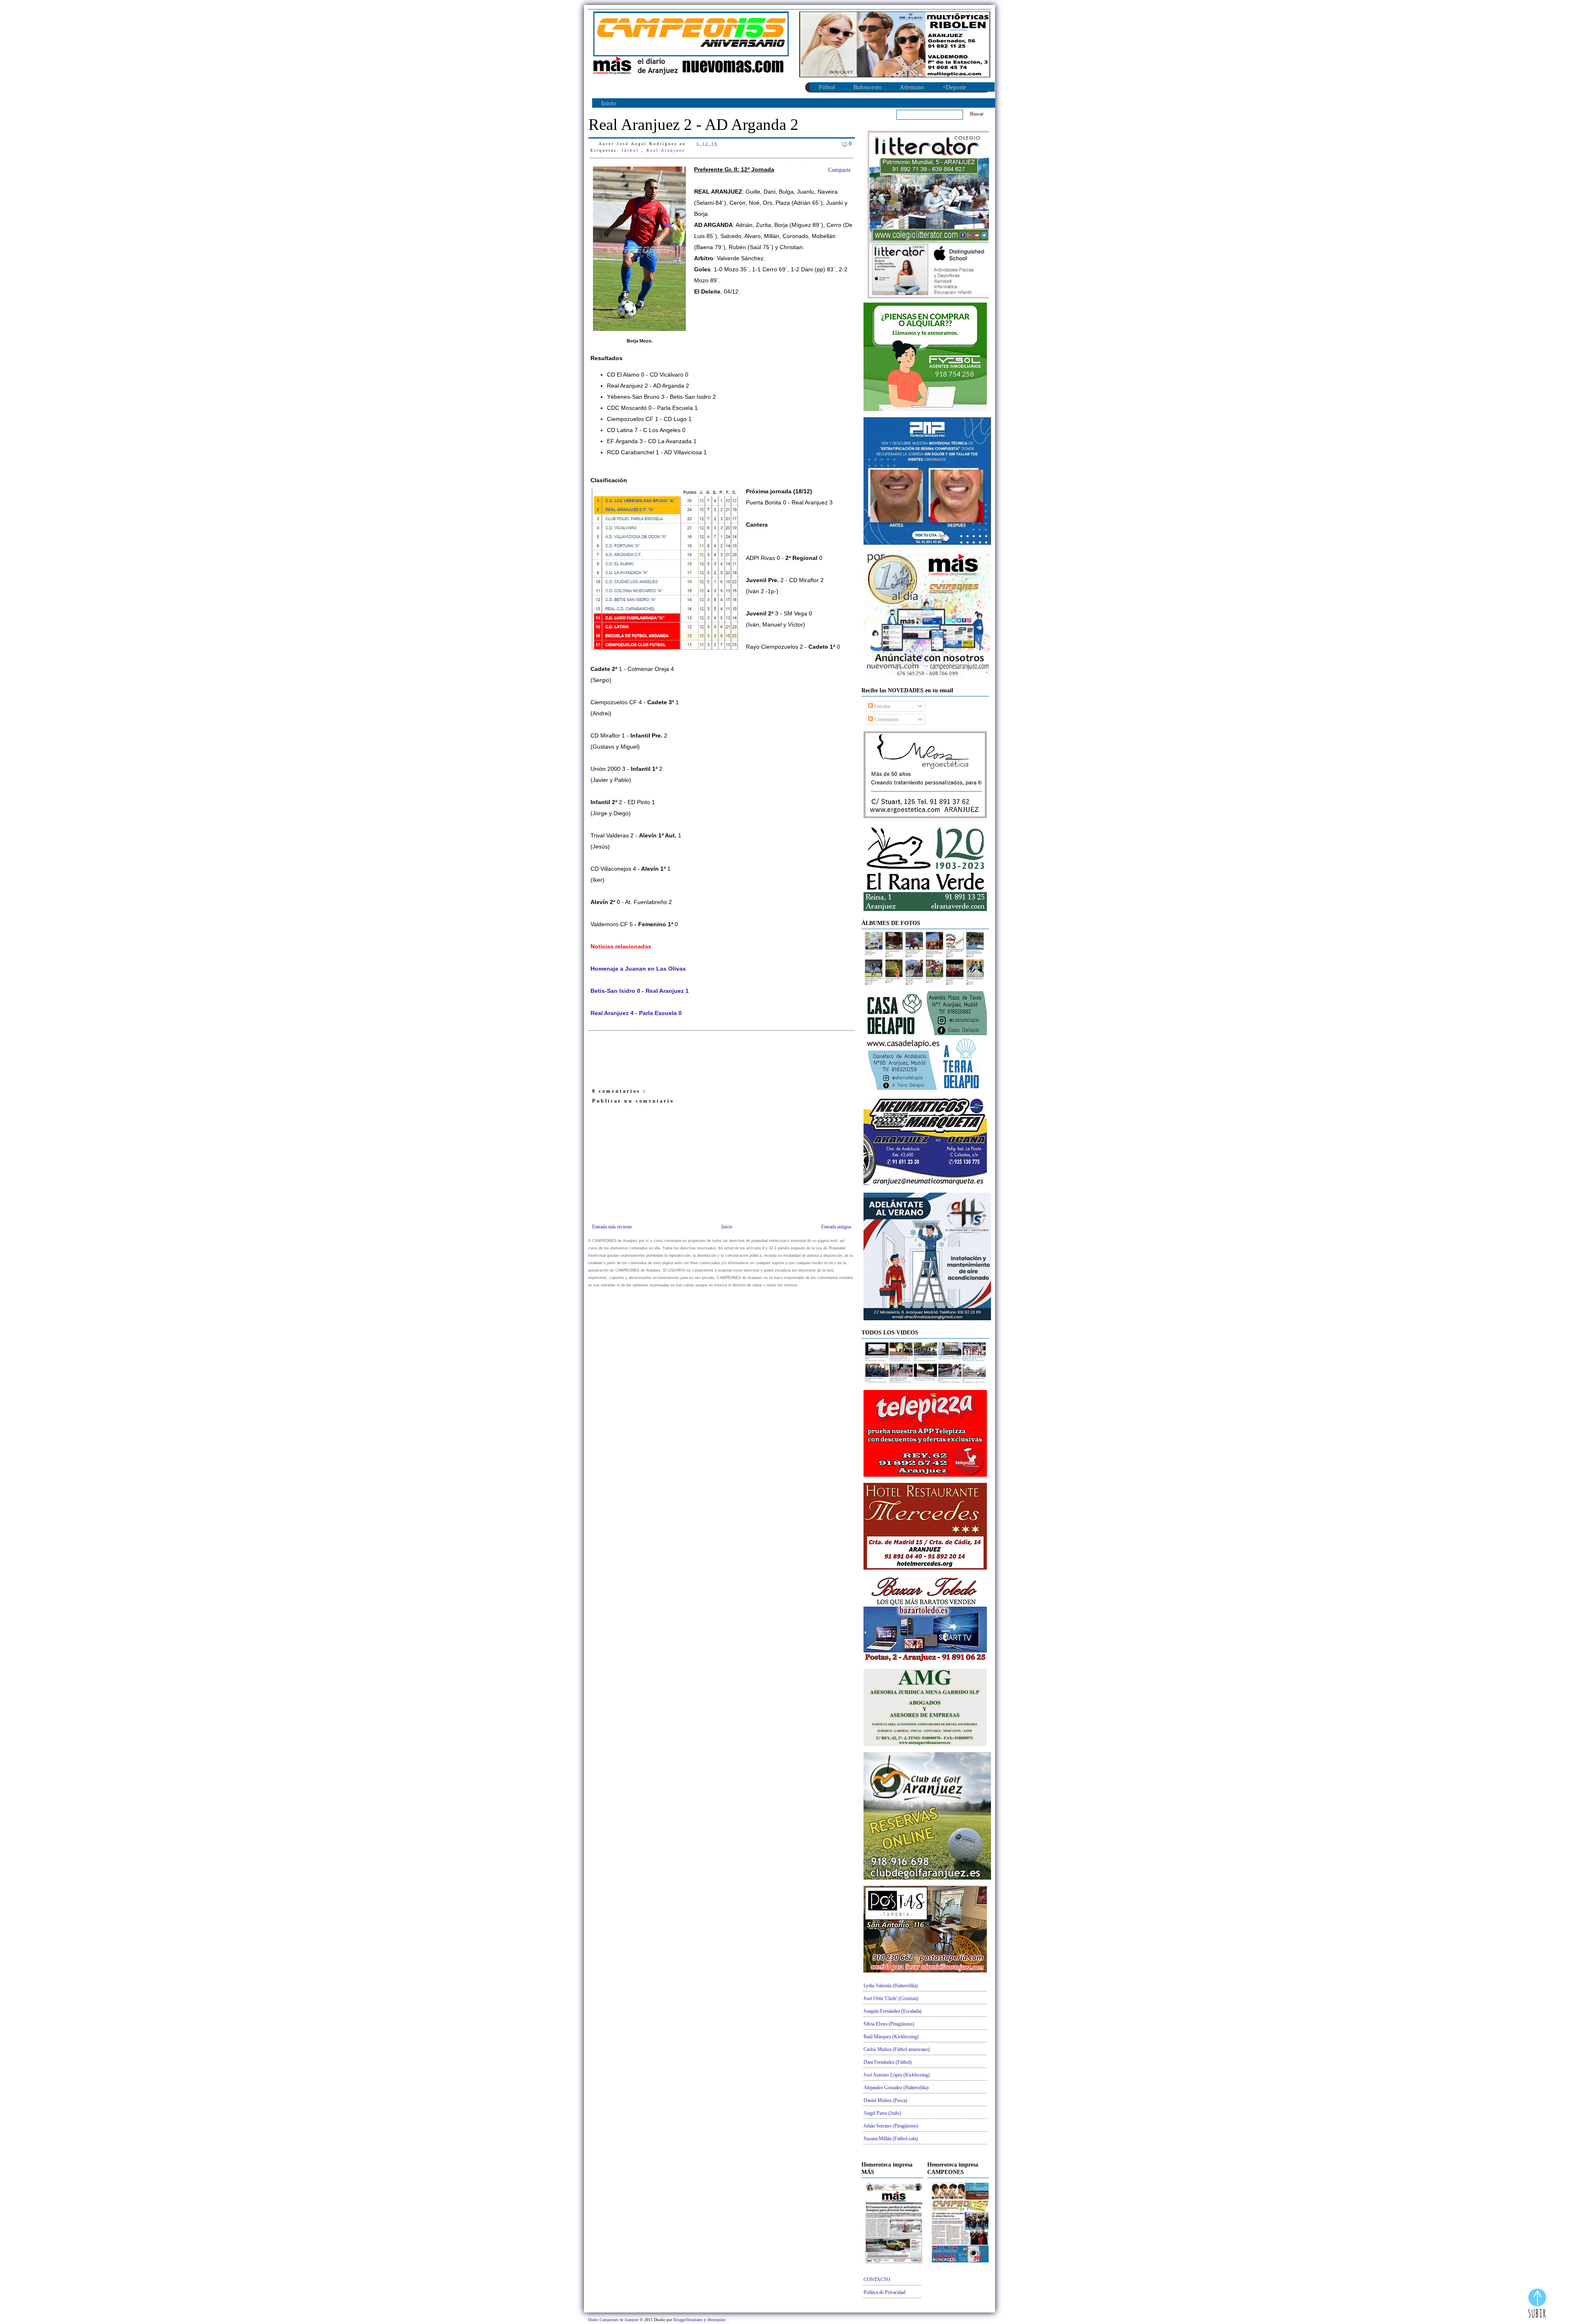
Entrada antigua (836, 1227)
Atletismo (912, 87)
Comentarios (886, 719)
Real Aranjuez (666, 150)
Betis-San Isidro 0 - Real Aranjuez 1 (640, 991)
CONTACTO (877, 2280)
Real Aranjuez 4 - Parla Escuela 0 (636, 1013)
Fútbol (827, 87)
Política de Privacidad (884, 2292)
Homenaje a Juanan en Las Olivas (638, 969)
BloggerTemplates (689, 2320)
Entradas (882, 706)
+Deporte (954, 87)
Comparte (839, 170)
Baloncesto (867, 87)
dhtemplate (716, 2320)
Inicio (609, 103)
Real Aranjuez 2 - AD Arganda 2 (693, 124)
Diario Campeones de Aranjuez (614, 2320)
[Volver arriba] (1537, 2304)
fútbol (632, 150)
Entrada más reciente (612, 1227)
